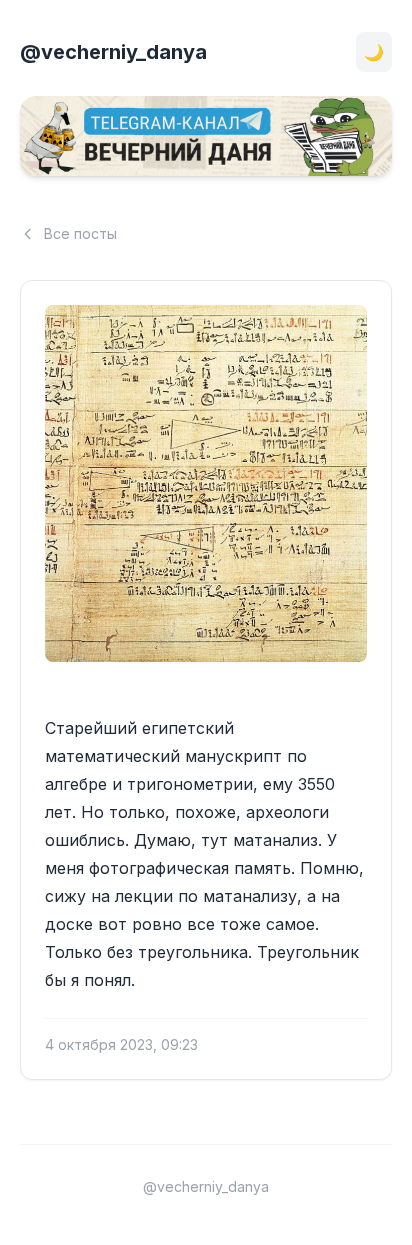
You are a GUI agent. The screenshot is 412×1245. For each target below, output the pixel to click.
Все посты (80, 233)
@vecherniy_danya (113, 52)
